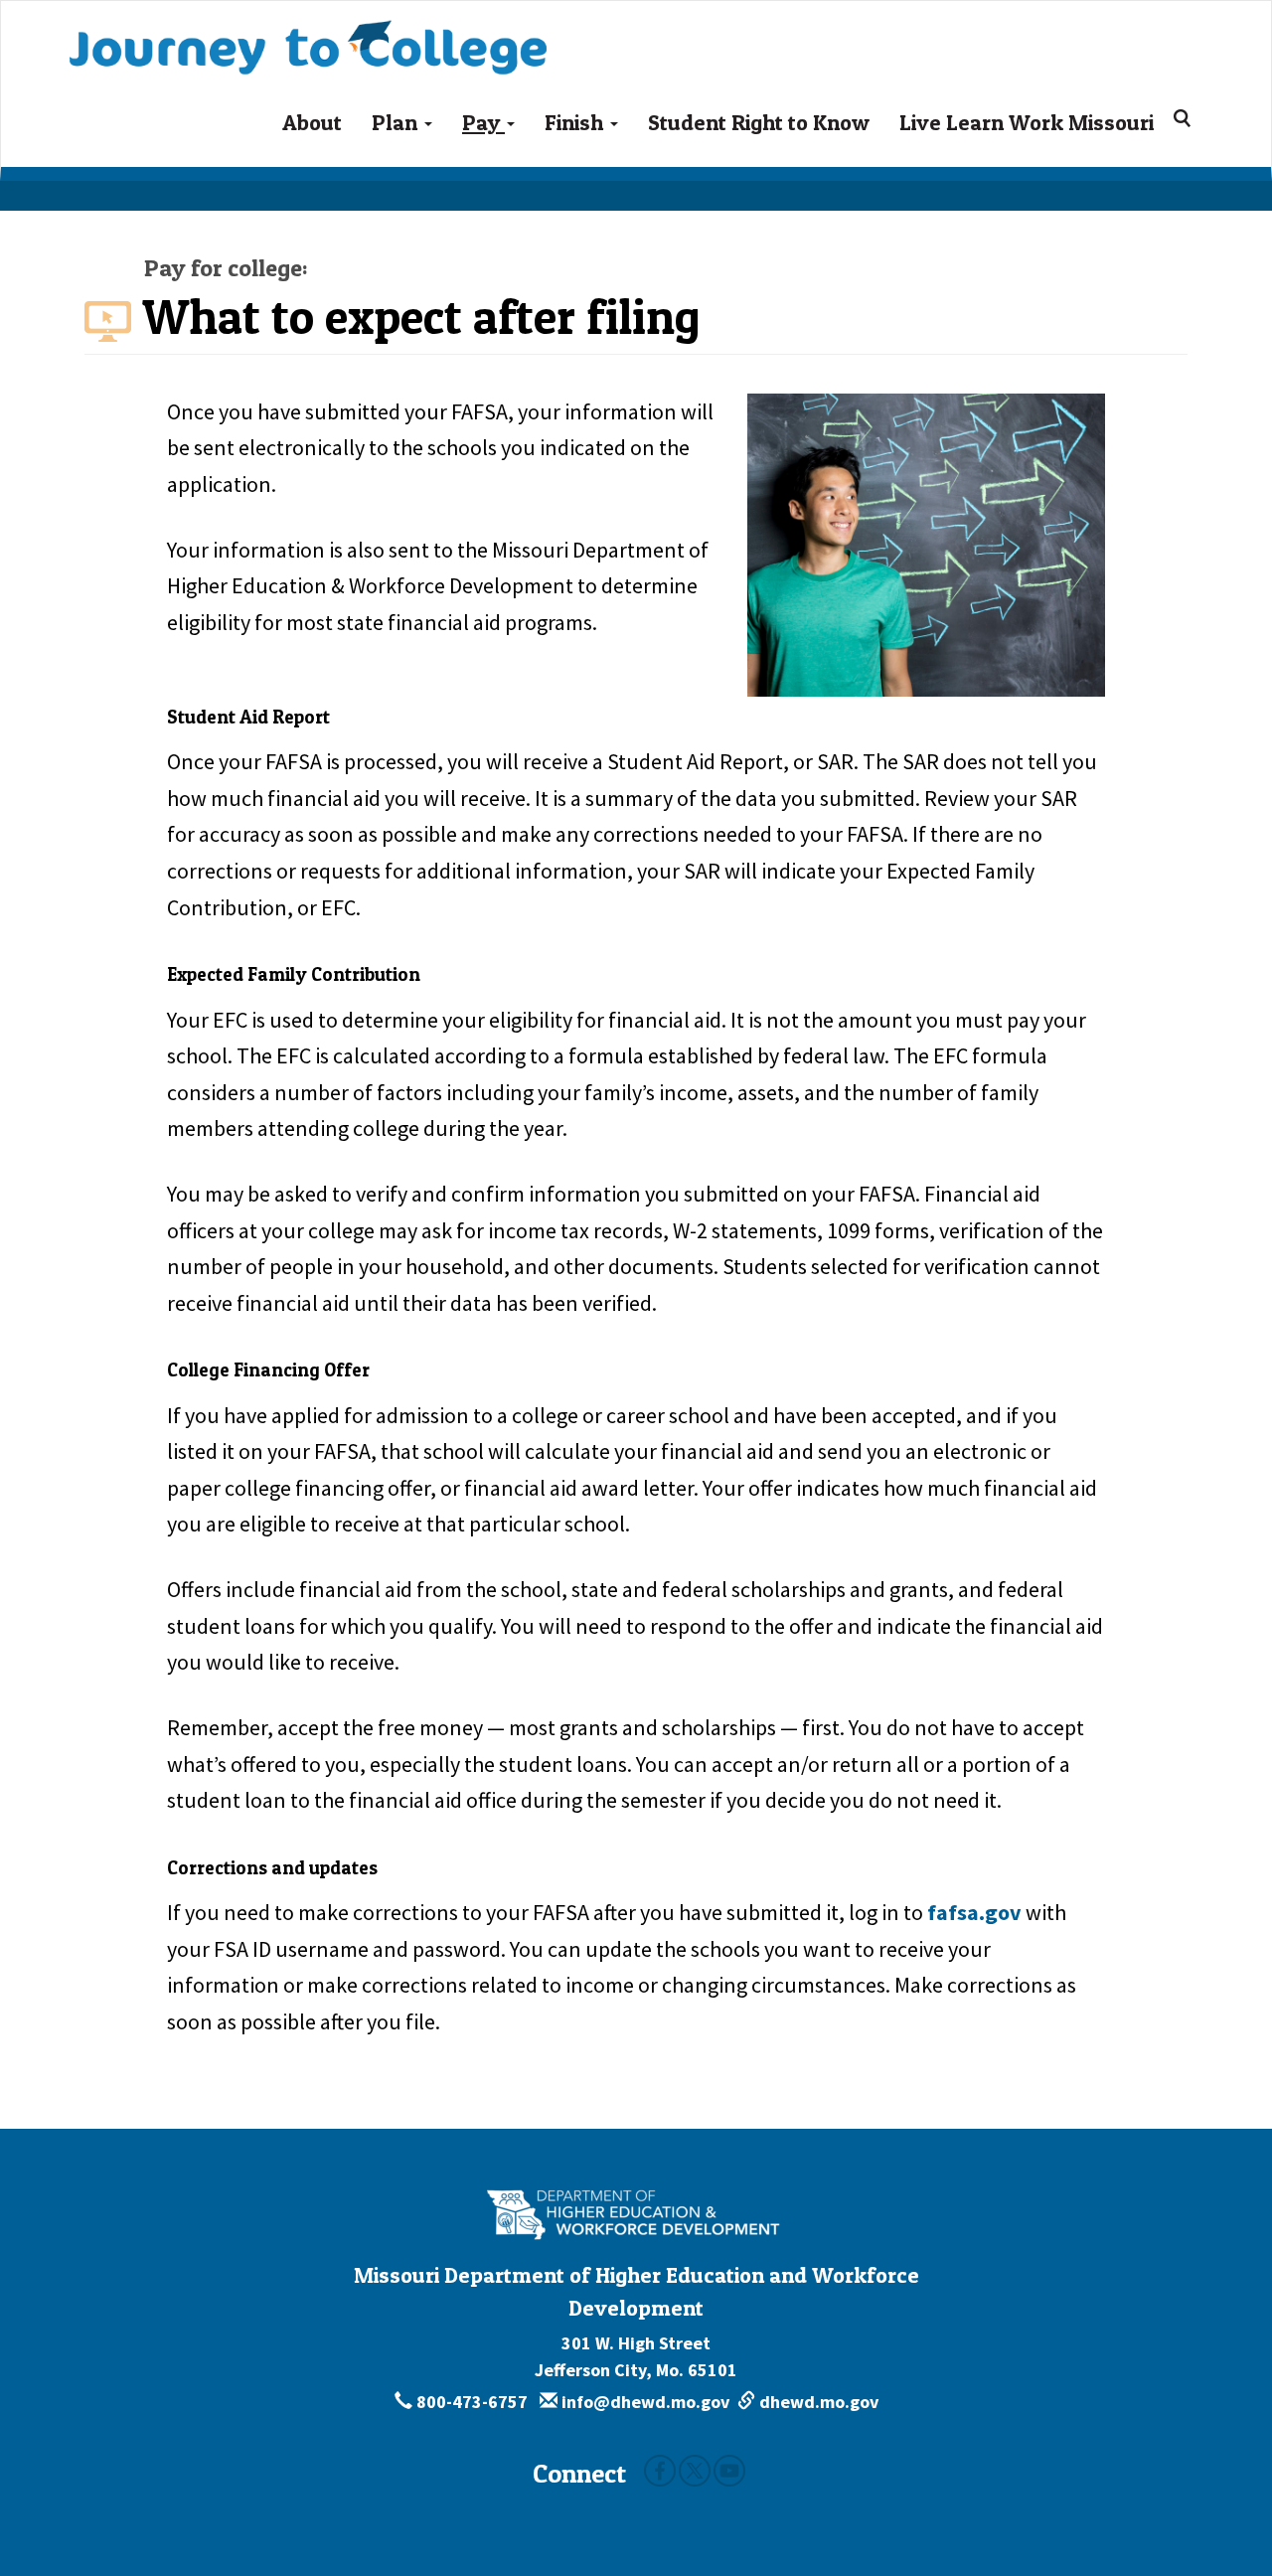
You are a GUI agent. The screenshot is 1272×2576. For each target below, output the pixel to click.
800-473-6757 (472, 2402)
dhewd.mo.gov (817, 2402)
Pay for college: (226, 268)
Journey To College (388, 26)
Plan (397, 122)
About (312, 122)
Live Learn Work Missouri (1027, 122)
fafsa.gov (974, 1912)
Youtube (729, 2471)
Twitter (695, 2471)
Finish (576, 122)
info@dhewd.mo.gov (643, 2402)
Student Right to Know (759, 122)
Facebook (660, 2471)
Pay (483, 122)
